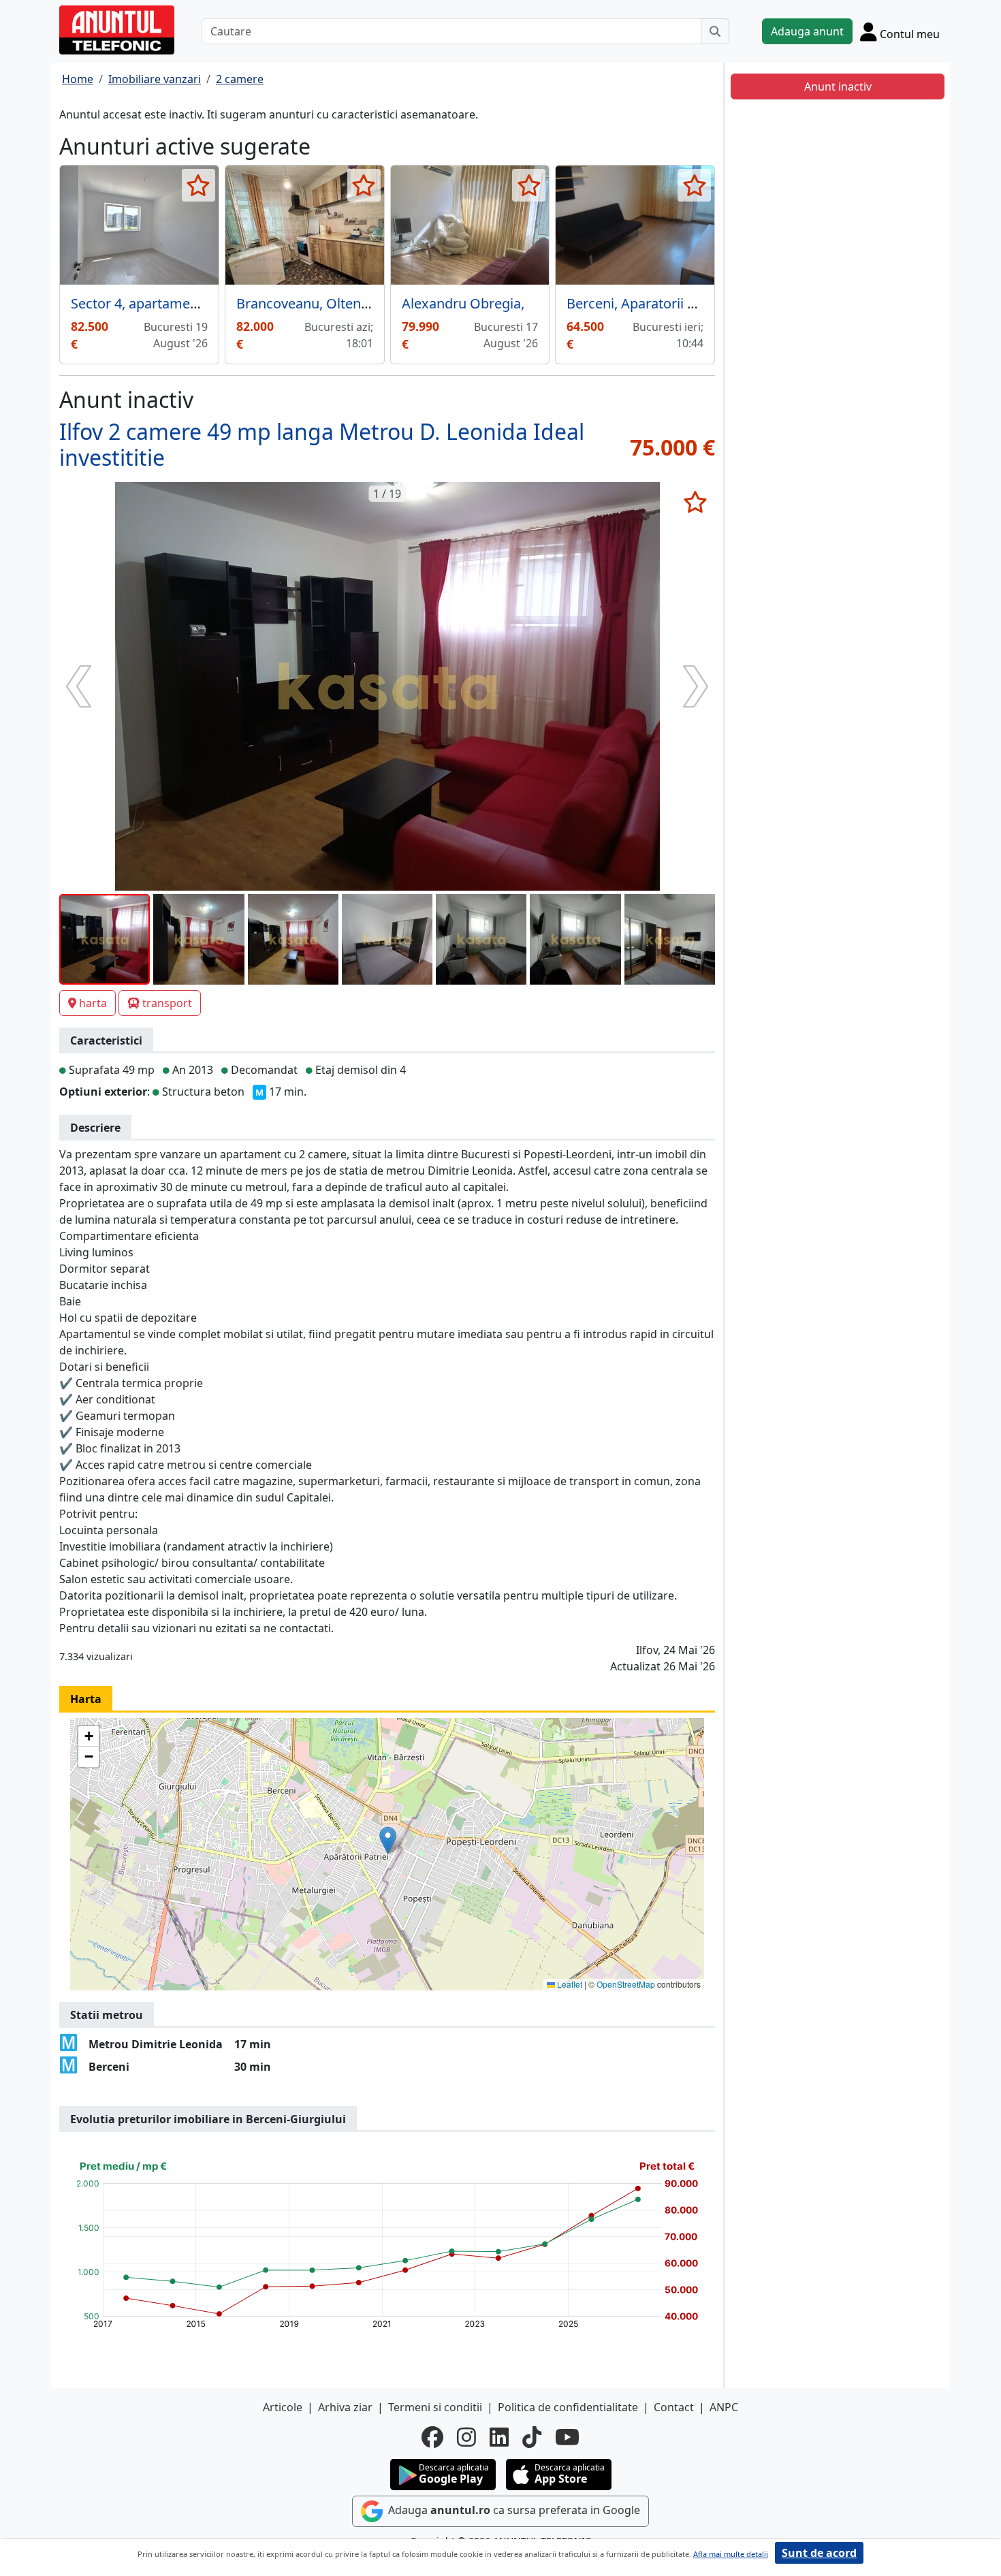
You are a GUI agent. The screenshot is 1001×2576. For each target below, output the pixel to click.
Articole (283, 2407)
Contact (674, 2407)
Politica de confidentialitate (568, 2407)
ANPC (724, 2407)
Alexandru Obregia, (463, 303)
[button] (388, 1840)
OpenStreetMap (626, 1984)
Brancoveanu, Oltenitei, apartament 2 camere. (381, 303)
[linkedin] (499, 2437)
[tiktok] (532, 2437)
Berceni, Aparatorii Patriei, (649, 303)
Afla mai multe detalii (731, 2554)
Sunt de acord (819, 2553)
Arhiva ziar (345, 2407)
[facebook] (432, 2437)
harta (93, 1003)
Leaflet (569, 1984)
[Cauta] (715, 31)
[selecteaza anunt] (198, 185)
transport (167, 1003)
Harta (86, 1699)
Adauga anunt (807, 31)
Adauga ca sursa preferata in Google (513, 2510)
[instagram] (466, 2437)
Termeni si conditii (435, 2407)
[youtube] (567, 2437)
